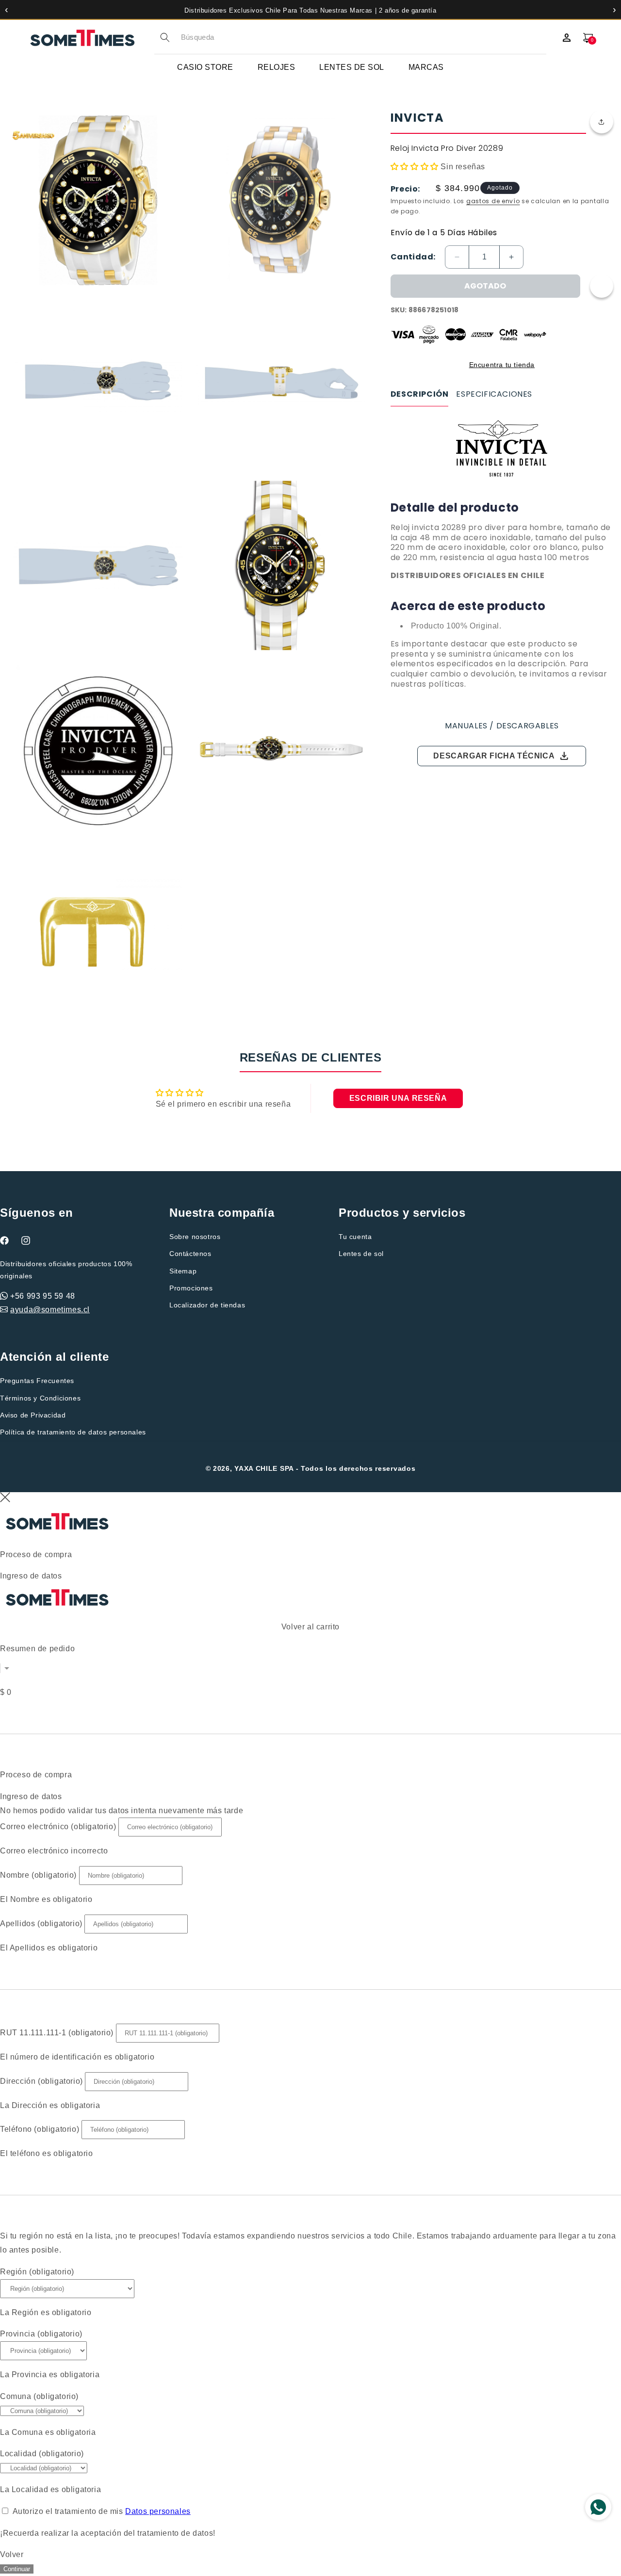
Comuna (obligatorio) (39, 2396)
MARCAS (426, 67)
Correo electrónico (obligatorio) (58, 1827)
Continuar (17, 2569)
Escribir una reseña (398, 1098)
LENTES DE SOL (352, 67)
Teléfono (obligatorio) (40, 2129)
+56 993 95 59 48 (43, 1296)
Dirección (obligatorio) (41, 2081)
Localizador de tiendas (207, 1305)
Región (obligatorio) (37, 2272)
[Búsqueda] (165, 37)
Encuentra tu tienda (502, 365)
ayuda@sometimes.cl (50, 1310)
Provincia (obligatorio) (41, 2334)
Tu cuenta (355, 1237)
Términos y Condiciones (40, 1398)
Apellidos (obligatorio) (41, 1924)
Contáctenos (190, 1254)
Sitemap (183, 1271)
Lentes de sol (361, 1254)
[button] (602, 122)
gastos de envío (493, 201)
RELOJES (277, 67)
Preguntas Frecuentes (37, 1381)
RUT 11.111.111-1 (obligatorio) (57, 2033)
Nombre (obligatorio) (38, 1875)
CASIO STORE (205, 67)
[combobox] (364, 38)
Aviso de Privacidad (33, 1415)
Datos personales (158, 2511)
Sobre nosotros (195, 1237)
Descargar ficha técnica (502, 756)
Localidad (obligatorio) (42, 2454)
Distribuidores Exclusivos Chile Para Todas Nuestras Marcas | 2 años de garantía (310, 10)
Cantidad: (413, 257)
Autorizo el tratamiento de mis (102, 2511)
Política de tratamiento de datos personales (73, 1432)
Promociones (191, 1288)
